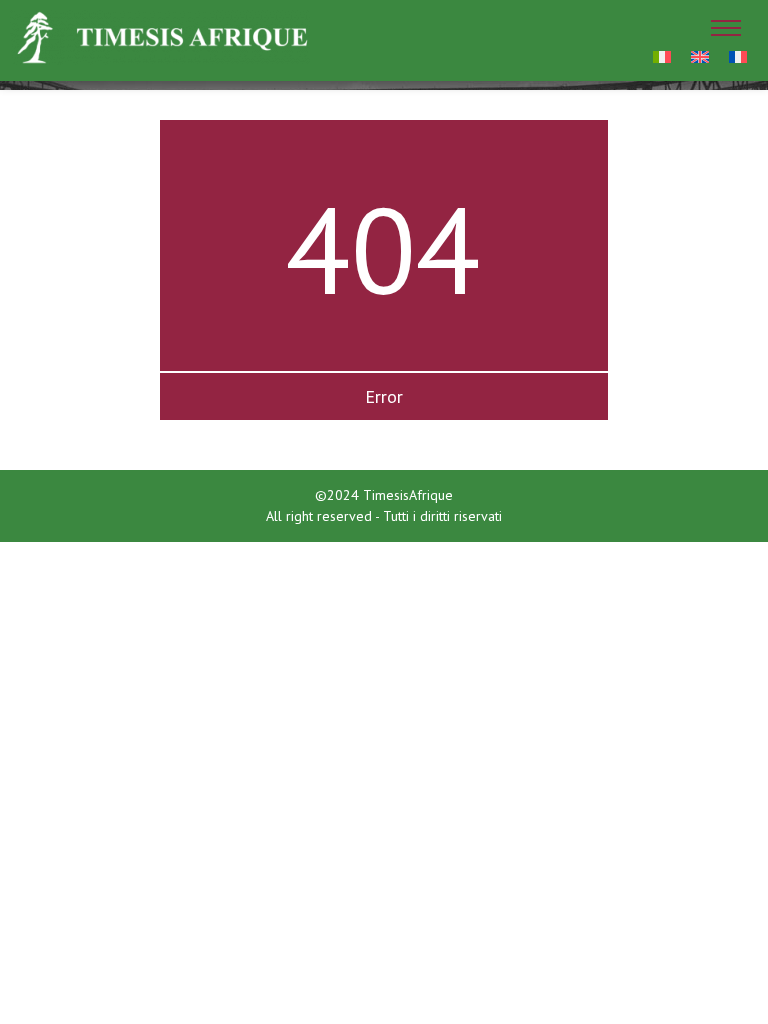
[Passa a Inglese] (700, 55)
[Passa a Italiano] (662, 55)
